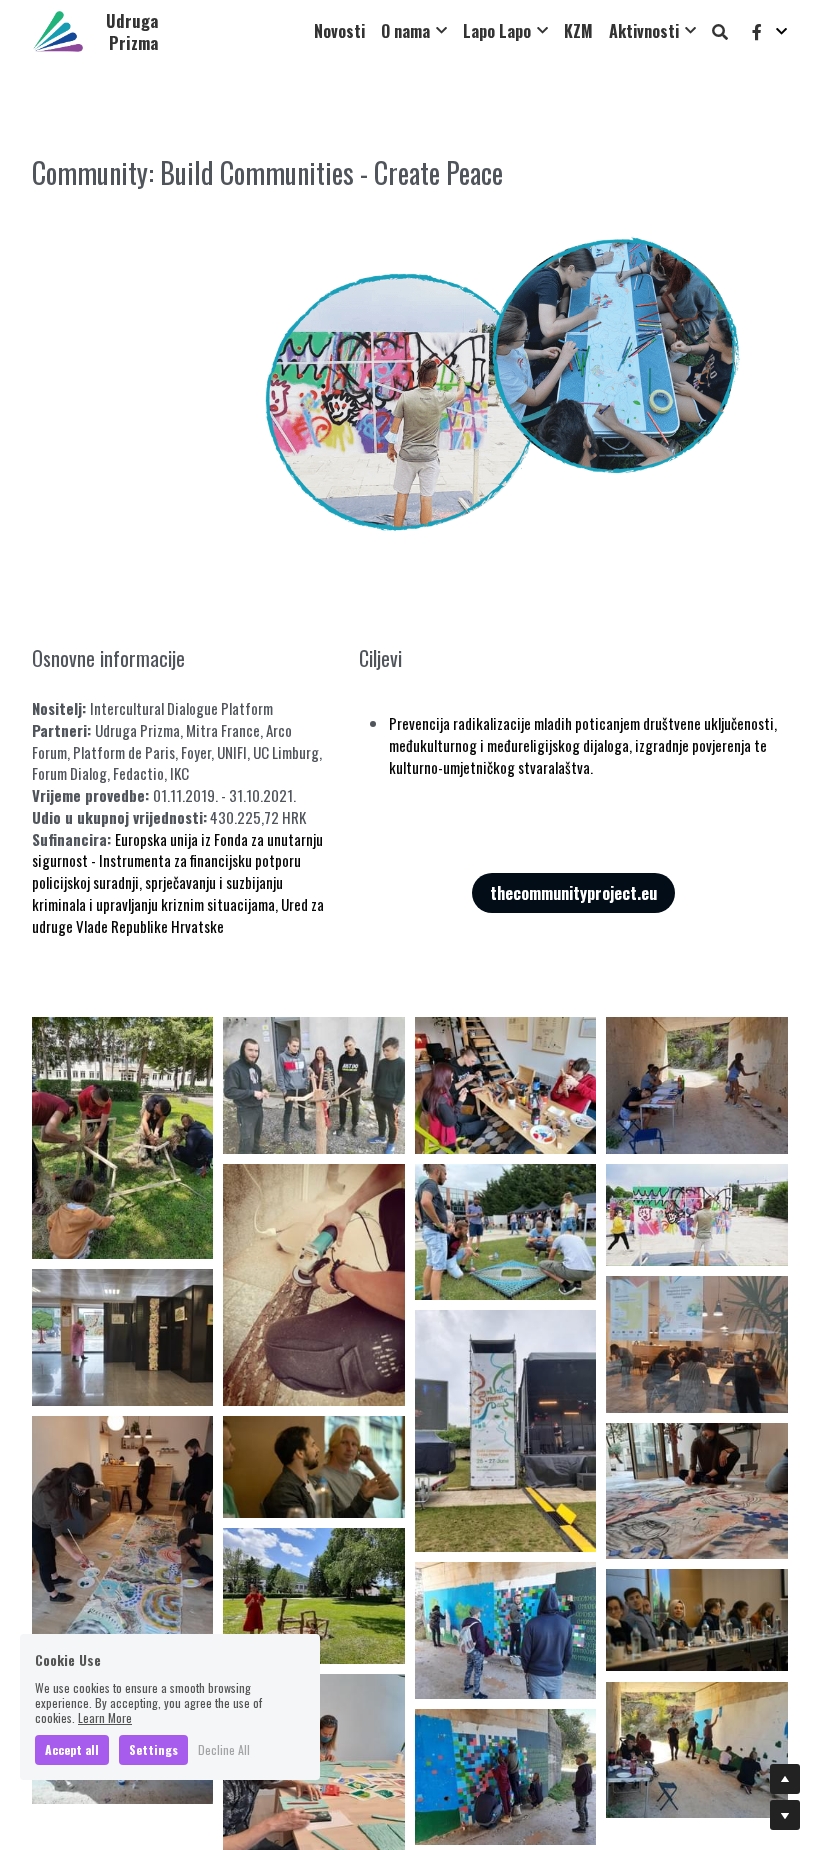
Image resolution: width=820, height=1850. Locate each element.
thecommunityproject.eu (573, 893)
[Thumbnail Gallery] (122, 1138)
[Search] (720, 31)
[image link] (58, 29)
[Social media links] (757, 31)
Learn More (105, 1717)
